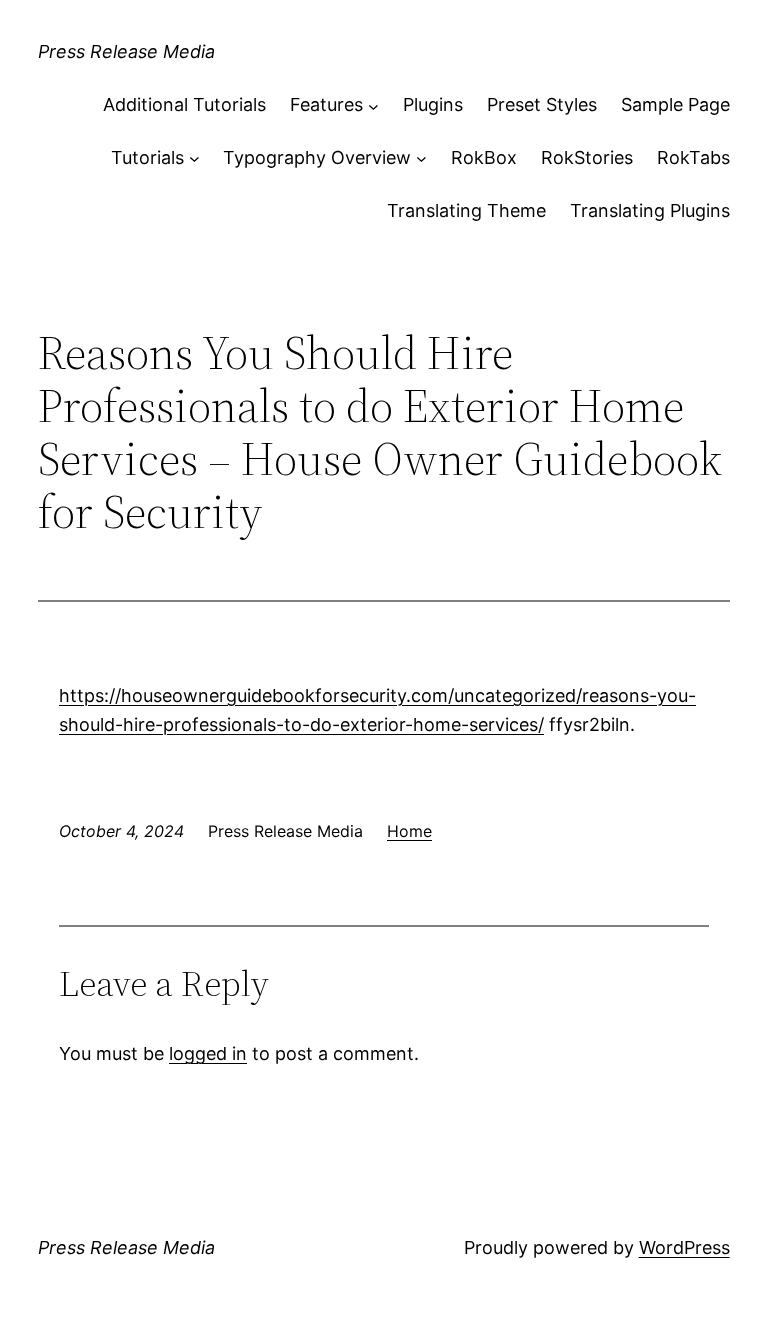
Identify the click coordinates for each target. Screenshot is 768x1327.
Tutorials (147, 157)
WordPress (684, 1247)
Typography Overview (317, 157)
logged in (208, 1053)
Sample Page (675, 104)
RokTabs (693, 157)
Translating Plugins (650, 210)
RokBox (484, 157)
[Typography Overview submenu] (421, 158)
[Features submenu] (373, 105)
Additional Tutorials (184, 104)
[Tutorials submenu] (194, 158)
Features (326, 104)
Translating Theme (466, 210)
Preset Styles (542, 104)
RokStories (587, 157)
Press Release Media (126, 51)
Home (409, 831)
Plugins (433, 104)
